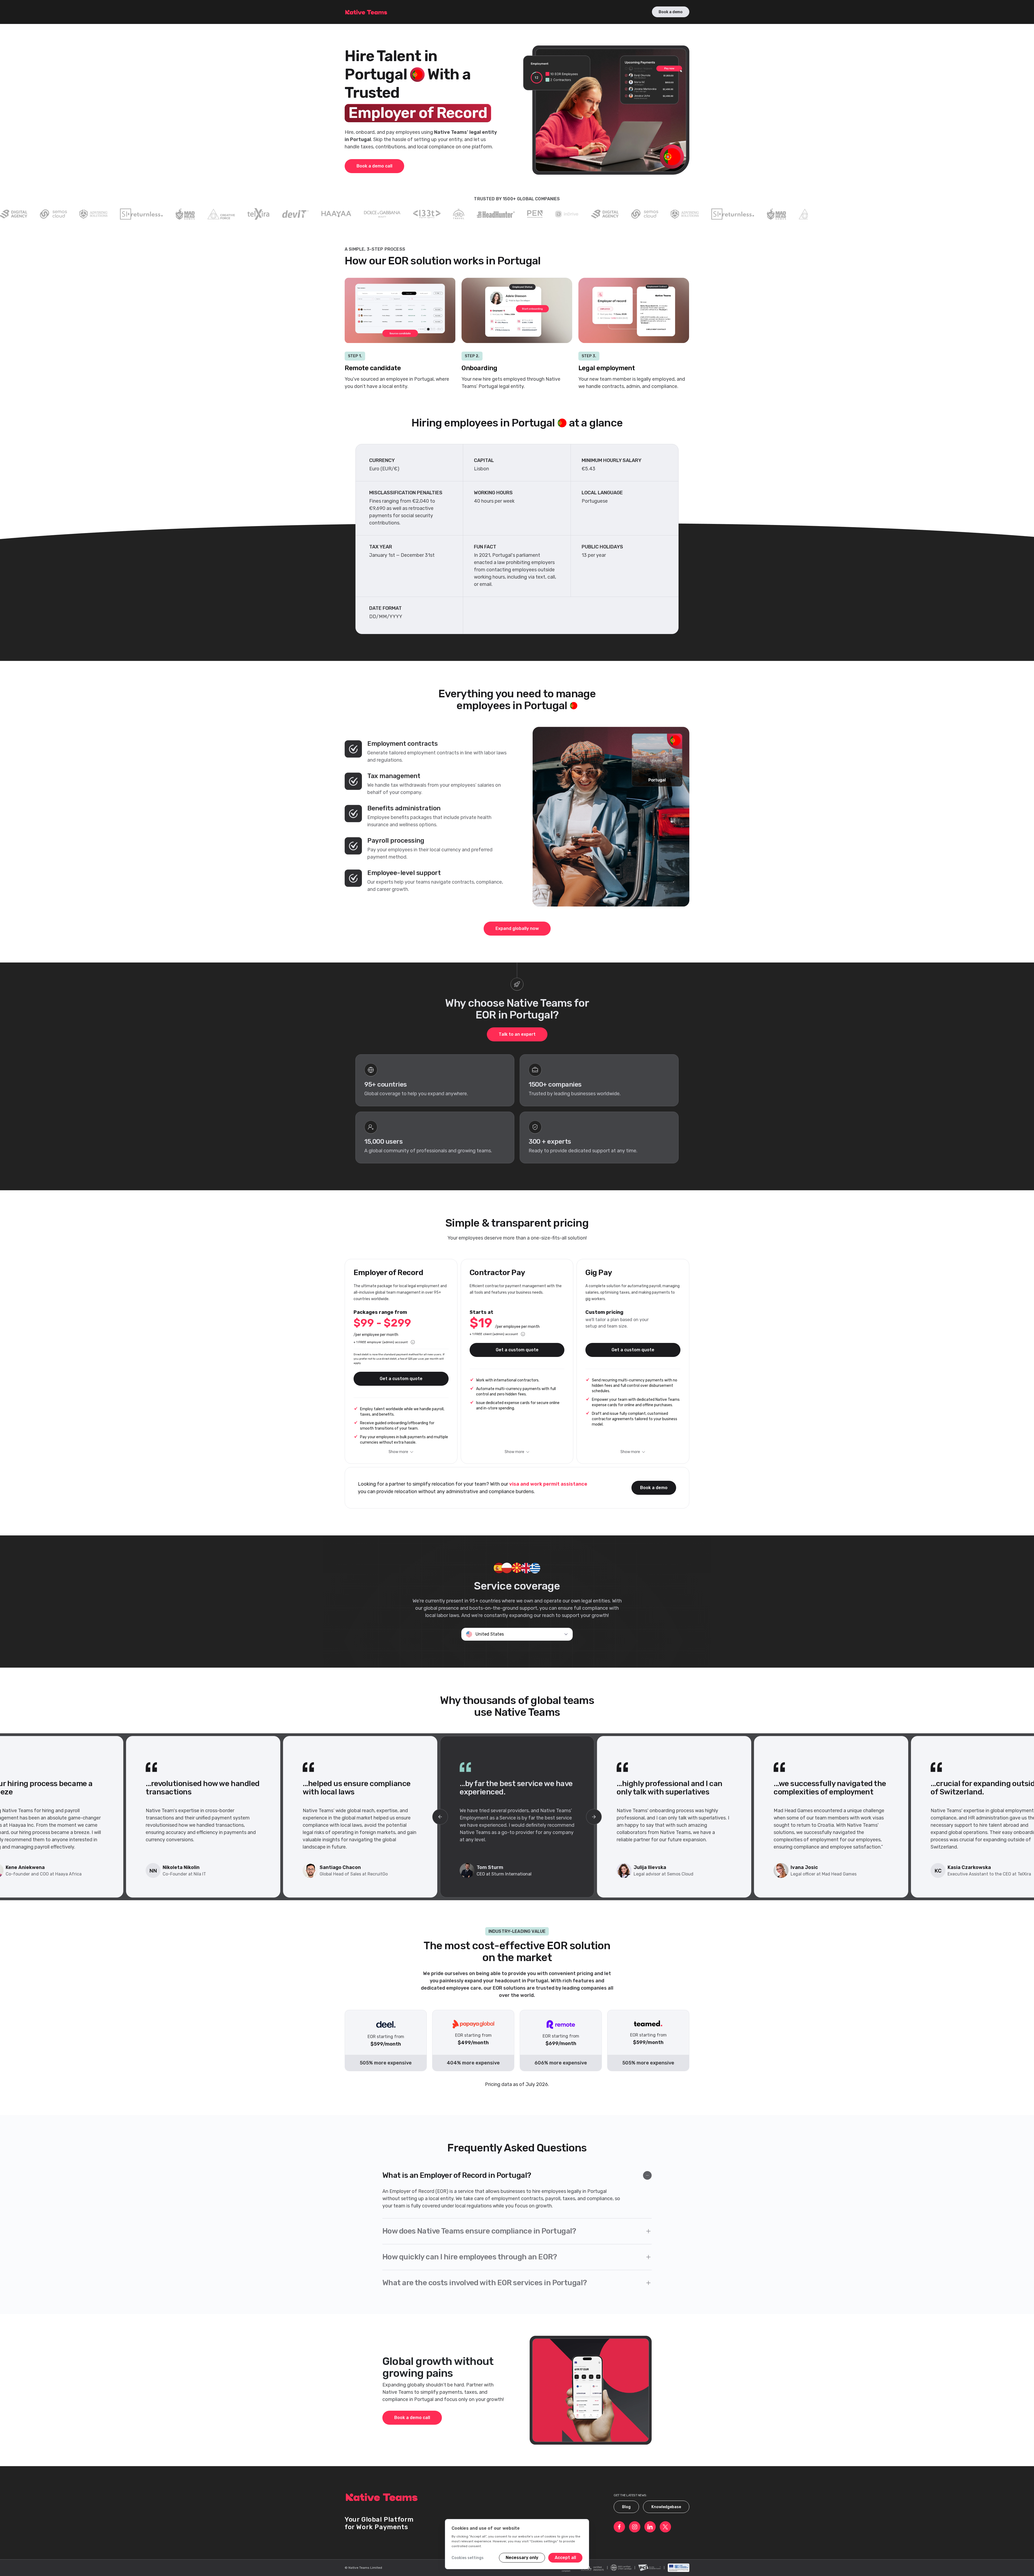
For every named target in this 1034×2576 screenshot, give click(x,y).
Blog (626, 2507)
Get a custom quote (401, 1379)
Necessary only (522, 2558)
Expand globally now (517, 928)
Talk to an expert (517, 1034)
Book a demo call (374, 166)
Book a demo (671, 12)
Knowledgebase (666, 2507)
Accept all (565, 2558)
